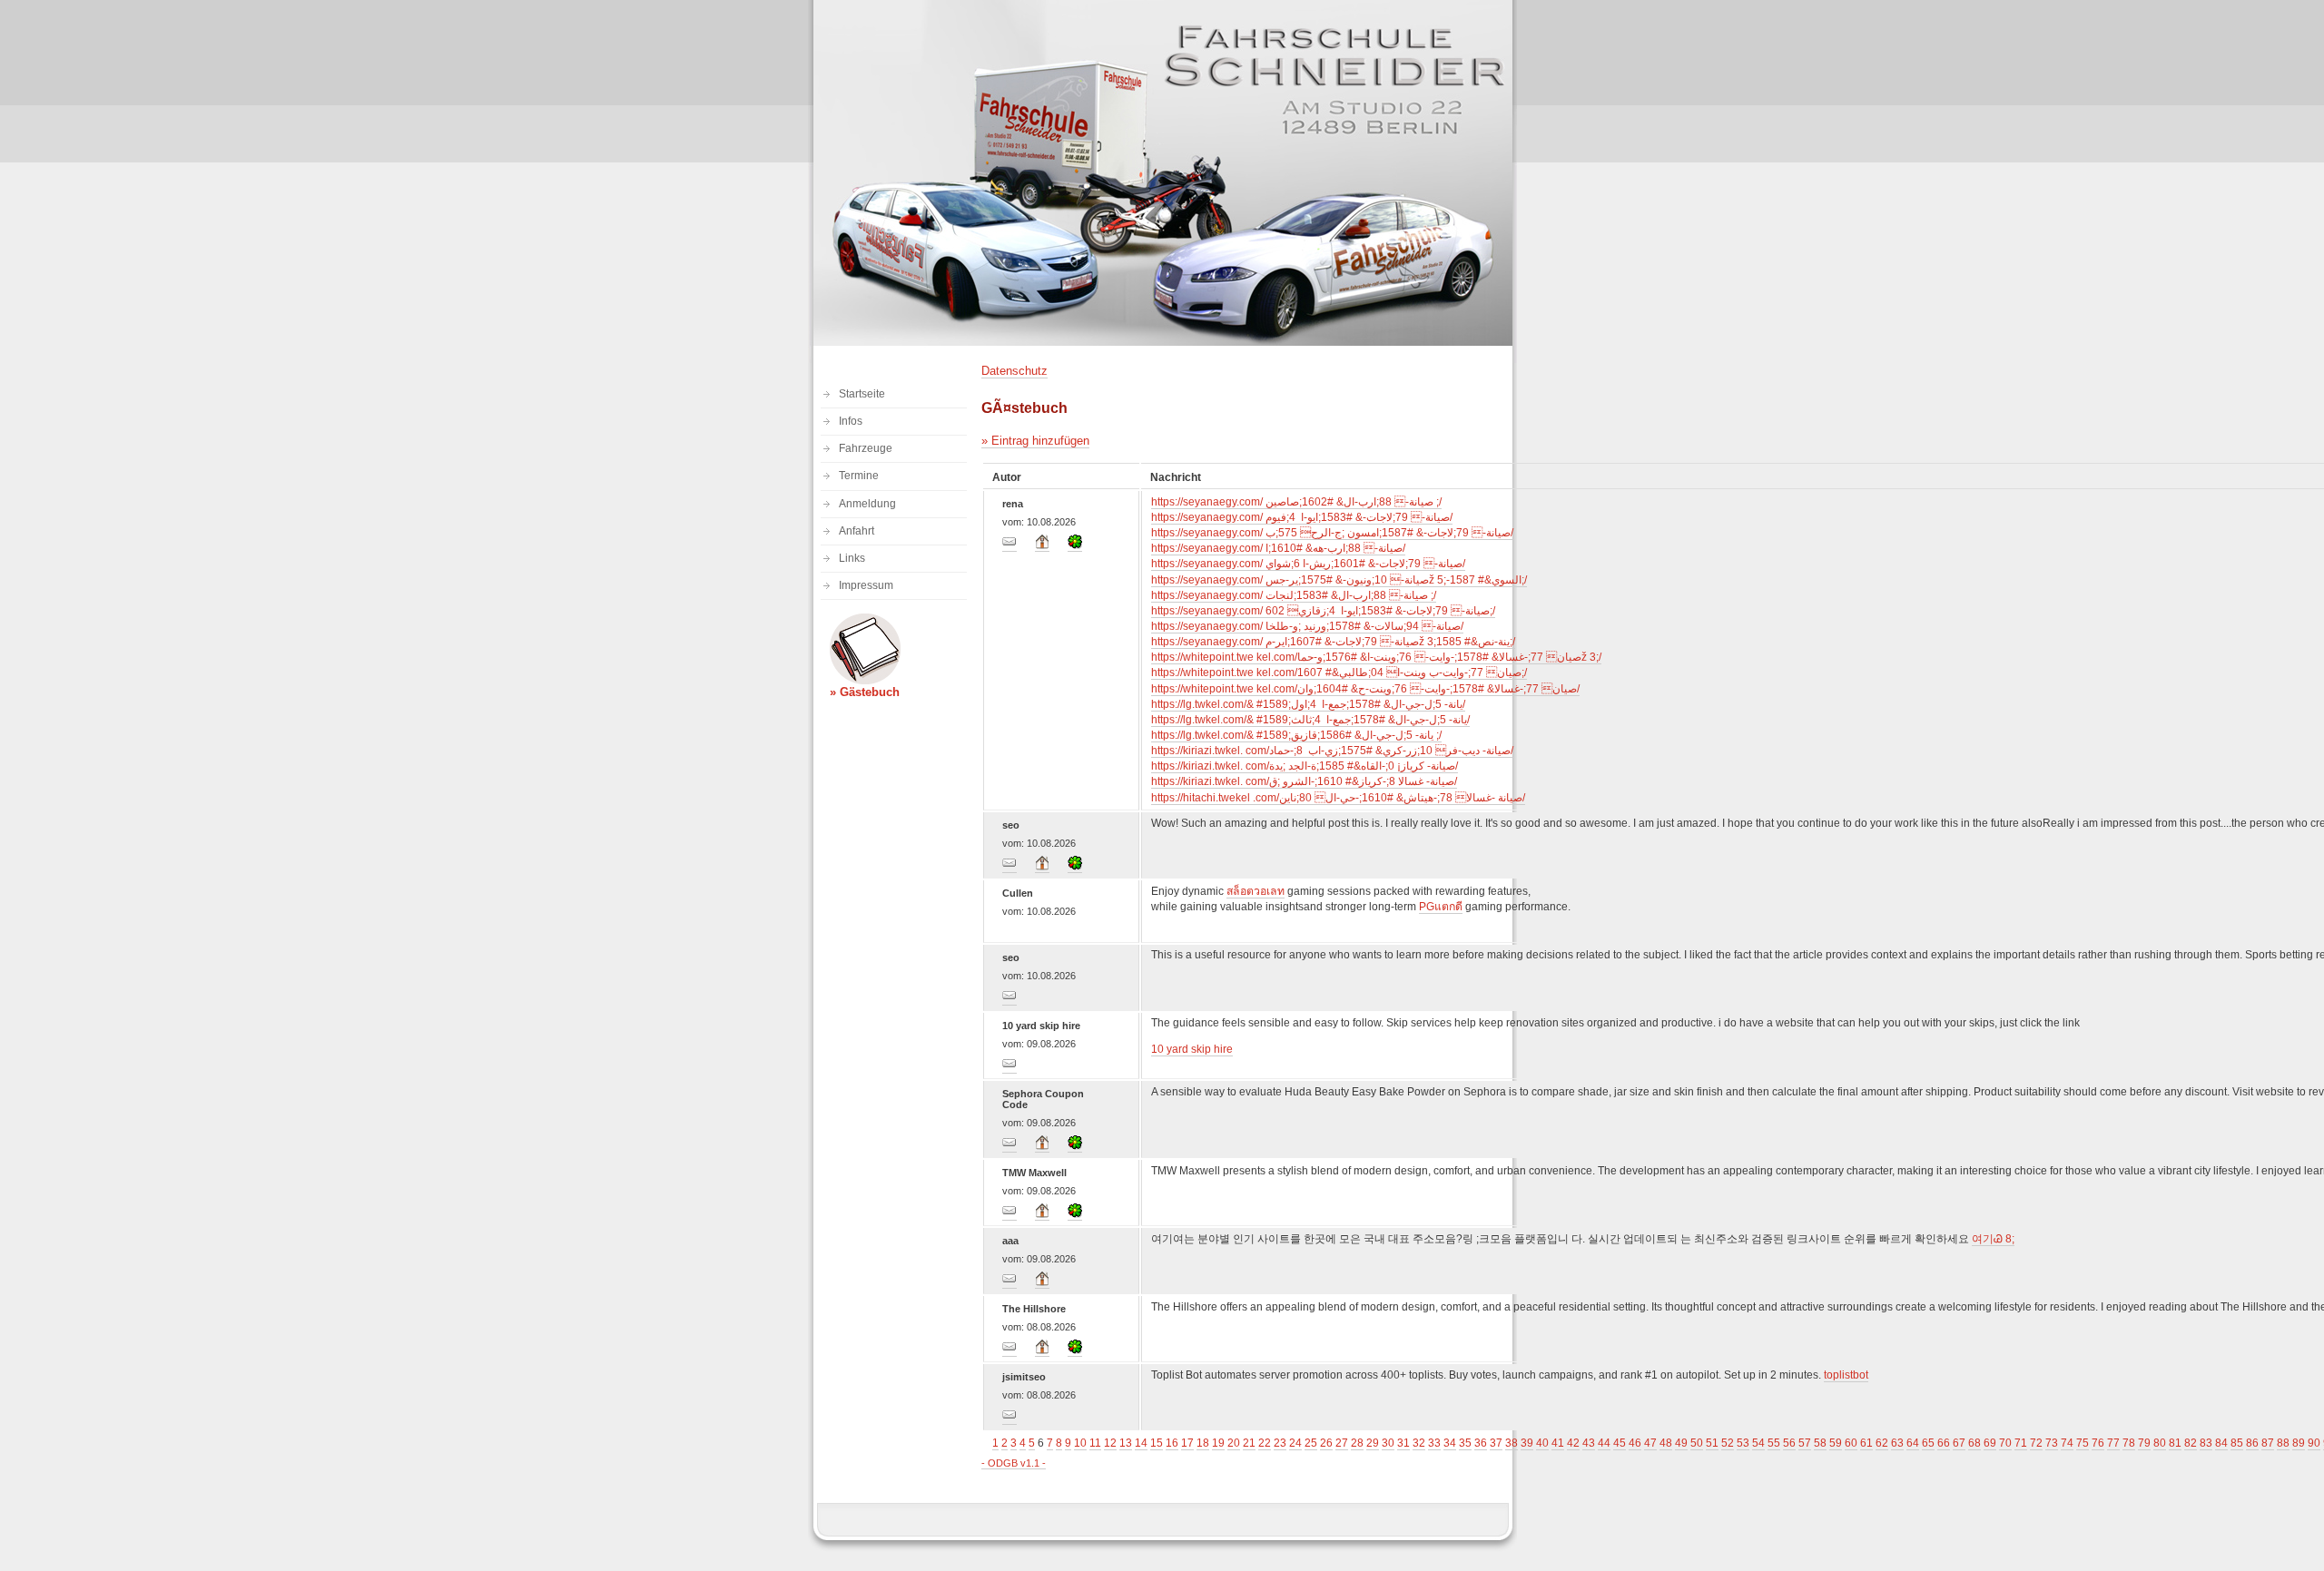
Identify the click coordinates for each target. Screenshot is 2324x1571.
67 (1959, 1443)
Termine (859, 476)
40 (1542, 1443)
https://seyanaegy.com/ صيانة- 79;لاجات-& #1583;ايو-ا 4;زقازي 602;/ (1323, 611)
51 (1712, 1443)
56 (1789, 1443)
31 (1403, 1443)
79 (2144, 1443)
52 (1728, 1443)
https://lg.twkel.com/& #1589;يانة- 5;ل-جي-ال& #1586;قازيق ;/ (1296, 735)
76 (2098, 1443)
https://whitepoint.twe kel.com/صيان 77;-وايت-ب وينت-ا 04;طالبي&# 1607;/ (1339, 673)
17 (1187, 1443)
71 (2021, 1443)
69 (1990, 1443)
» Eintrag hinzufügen (1035, 441)
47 (1650, 1443)
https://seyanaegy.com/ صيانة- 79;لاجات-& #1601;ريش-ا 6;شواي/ (1308, 564)
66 (1944, 1443)
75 (2083, 1443)
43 (1589, 1443)
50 (1697, 1443)
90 (2314, 1443)
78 (2129, 1443)
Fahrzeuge (866, 448)
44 (1604, 1443)
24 (1295, 1443)
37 (1496, 1443)
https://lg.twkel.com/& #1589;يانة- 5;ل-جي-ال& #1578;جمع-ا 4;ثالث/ (1310, 720)
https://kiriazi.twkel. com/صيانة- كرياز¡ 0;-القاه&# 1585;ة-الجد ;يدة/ (1305, 766)
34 (1450, 1443)
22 (1265, 1443)
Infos (851, 421)
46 (1635, 1443)
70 (2005, 1443)
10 (1080, 1443)
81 (2175, 1443)
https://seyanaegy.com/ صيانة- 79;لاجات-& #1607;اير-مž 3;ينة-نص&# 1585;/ (1333, 642)
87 (2268, 1443)
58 (1820, 1443)
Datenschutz (1014, 371)
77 (2113, 1443)
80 (2160, 1443)
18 (1203, 1443)
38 (1512, 1443)
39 (1527, 1443)
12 (1110, 1443)
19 (1218, 1443)
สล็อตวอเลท (1256, 891)
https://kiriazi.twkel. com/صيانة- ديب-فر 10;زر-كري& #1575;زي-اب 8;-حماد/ (1332, 751)
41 (1558, 1443)
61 (1866, 1443)
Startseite (862, 394)
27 (1342, 1443)
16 (1172, 1443)
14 (1141, 1443)
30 (1388, 1443)
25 (1311, 1443)
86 (2252, 1443)
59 (1836, 1443)
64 (1913, 1443)
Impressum (866, 585)
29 (1373, 1443)
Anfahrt (857, 531)
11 (1095, 1443)
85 (2237, 1443)
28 (1357, 1443)
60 (1851, 1443)
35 (1465, 1443)
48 (1666, 1443)
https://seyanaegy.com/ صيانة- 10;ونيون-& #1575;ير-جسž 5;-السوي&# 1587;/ (1339, 580)
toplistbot (1846, 1375)
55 (1774, 1443)
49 (1681, 1443)
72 (2036, 1443)
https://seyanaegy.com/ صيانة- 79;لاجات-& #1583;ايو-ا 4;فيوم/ (1302, 517)
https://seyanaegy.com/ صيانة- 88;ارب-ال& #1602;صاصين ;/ (1296, 502)
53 (1743, 1443)
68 (1974, 1443)
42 (1573, 1443)
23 (1280, 1443)
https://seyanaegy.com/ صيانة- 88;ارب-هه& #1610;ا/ (1278, 548)
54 (1758, 1443)
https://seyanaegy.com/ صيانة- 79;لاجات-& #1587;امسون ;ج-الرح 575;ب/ (1332, 533)
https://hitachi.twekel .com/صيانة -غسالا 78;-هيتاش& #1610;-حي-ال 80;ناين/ (1338, 798)
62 (1882, 1443)
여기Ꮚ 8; (1993, 1239)
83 (2206, 1443)
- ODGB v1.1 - (1014, 1463)
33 (1434, 1443)
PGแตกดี (1441, 907)
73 (2052, 1443)
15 (1157, 1443)
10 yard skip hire (1192, 1049)
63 (1897, 1443)
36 (1481, 1443)
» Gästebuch (865, 692)
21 (1249, 1443)
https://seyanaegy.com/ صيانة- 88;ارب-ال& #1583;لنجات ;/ (1294, 595)
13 (1126, 1443)
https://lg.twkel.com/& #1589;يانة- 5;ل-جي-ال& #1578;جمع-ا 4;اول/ (1308, 704)
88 (2283, 1443)
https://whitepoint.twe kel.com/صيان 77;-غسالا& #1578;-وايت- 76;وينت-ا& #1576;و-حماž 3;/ (1376, 657)
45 (1620, 1443)
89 (2299, 1443)
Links (852, 558)
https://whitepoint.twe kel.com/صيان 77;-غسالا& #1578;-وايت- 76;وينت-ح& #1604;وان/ (1365, 689)
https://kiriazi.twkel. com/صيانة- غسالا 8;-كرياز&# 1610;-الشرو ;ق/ (1304, 781)
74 (2067, 1443)
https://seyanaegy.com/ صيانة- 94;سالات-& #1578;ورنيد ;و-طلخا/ (1307, 626)
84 (2221, 1443)
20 (1234, 1443)
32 (1419, 1443)
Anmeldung (867, 504)
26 (1326, 1443)
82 (2191, 1443)
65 (1928, 1443)
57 (1805, 1443)
